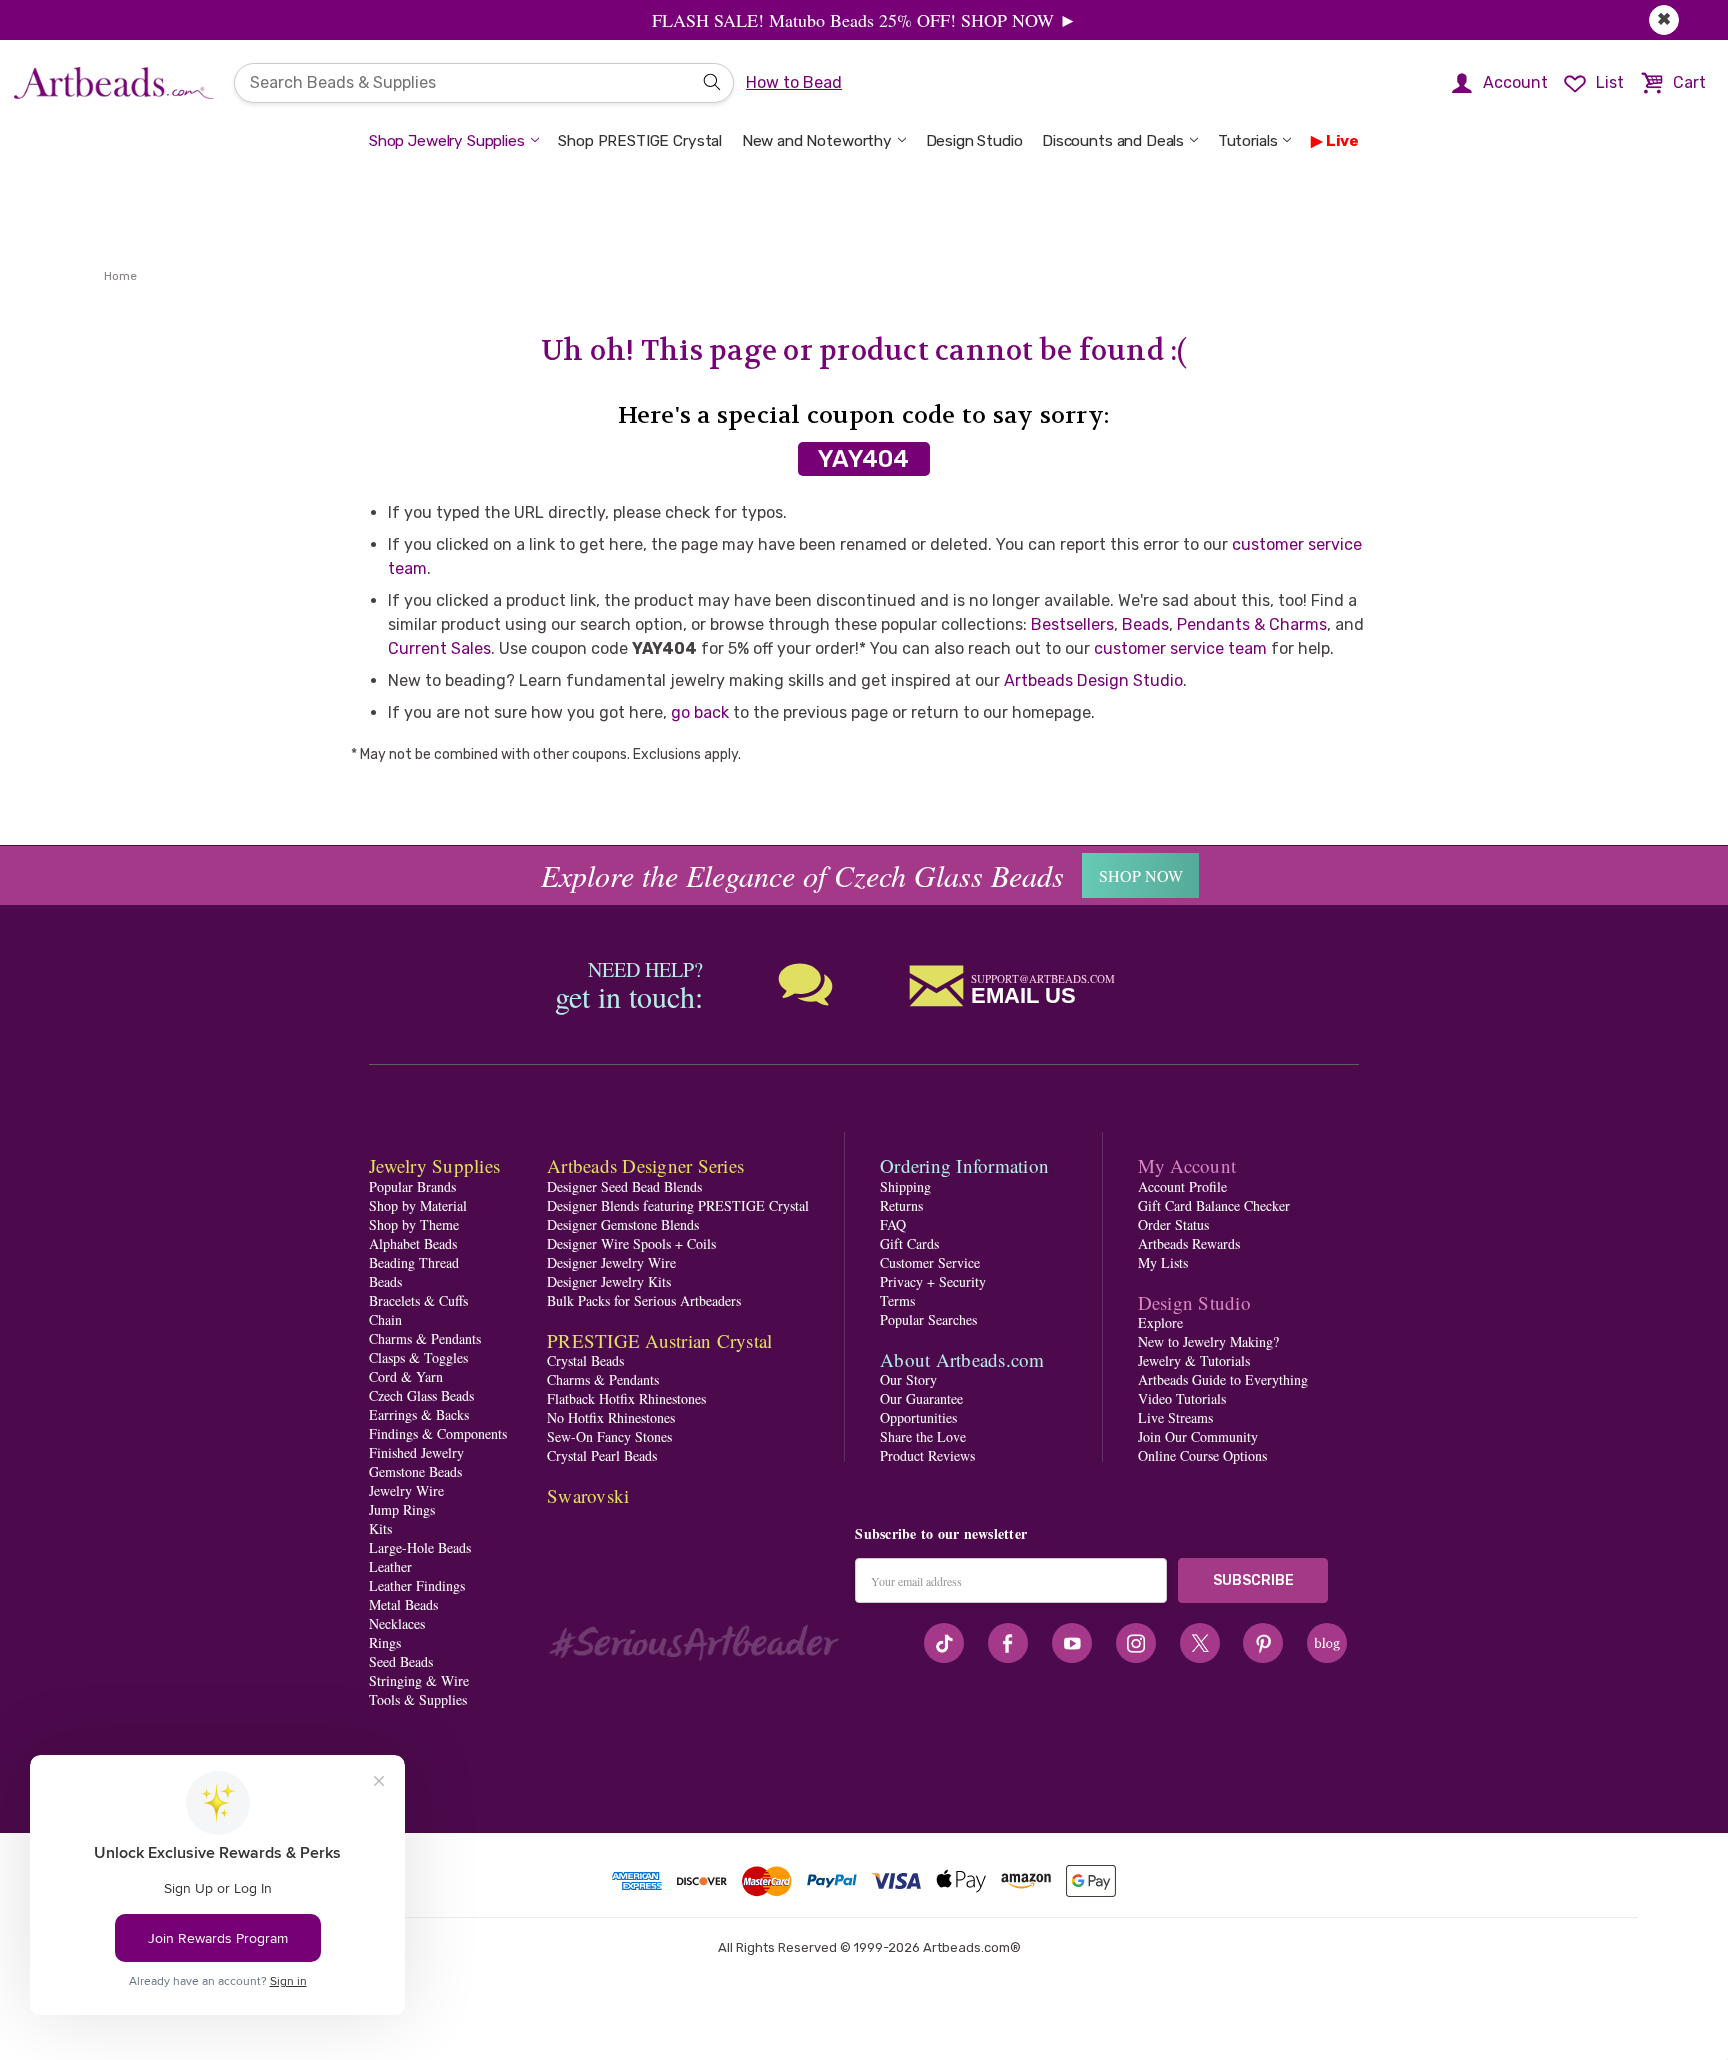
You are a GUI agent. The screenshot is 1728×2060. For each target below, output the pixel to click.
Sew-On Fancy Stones (609, 1436)
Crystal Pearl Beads (602, 1455)
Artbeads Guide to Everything (1223, 1379)
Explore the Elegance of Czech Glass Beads (802, 875)
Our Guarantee (921, 1398)
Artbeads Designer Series (645, 1165)
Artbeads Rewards (1189, 1243)
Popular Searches (928, 1319)
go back (700, 712)
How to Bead (794, 82)
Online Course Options (1202, 1455)
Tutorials (1248, 141)
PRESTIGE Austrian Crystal (659, 1340)
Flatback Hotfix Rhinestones (626, 1398)
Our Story (908, 1379)
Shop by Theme (414, 1224)
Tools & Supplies (418, 1699)
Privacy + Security (933, 1281)
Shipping (905, 1186)
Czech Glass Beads (421, 1395)
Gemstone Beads (415, 1471)
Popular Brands (412, 1186)
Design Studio (974, 141)
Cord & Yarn (406, 1376)
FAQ (893, 1224)
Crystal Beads (585, 1360)
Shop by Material (418, 1205)
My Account (1187, 1165)
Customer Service (930, 1262)
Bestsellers (1072, 624)
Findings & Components (438, 1433)
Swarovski (588, 1495)
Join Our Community (1198, 1436)
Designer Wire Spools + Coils (631, 1243)
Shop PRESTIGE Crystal (640, 141)
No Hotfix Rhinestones (611, 1417)
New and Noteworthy (817, 141)
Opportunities (918, 1417)
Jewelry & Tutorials (1194, 1360)
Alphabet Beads (413, 1243)
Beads (1145, 624)
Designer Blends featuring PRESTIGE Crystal (678, 1205)
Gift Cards (909, 1243)
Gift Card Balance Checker (1214, 1205)
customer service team (1180, 648)
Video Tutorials (1182, 1398)
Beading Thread (414, 1262)
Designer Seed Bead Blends (624, 1186)
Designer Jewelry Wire (611, 1262)
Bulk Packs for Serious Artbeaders (644, 1300)
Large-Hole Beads (420, 1547)
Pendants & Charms (1252, 624)
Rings (385, 1642)
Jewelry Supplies (434, 1165)
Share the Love (923, 1436)
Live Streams (1175, 1417)
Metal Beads (403, 1604)
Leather (390, 1566)
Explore (1160, 1322)
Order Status (1173, 1224)
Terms (897, 1300)
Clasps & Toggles (418, 1357)
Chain (385, 1319)
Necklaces (397, 1623)
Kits (380, 1528)
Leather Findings (417, 1585)
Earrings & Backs (419, 1414)
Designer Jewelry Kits (609, 1281)
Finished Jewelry (416, 1452)
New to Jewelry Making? (1208, 1341)
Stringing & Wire (419, 1680)
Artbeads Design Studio (1093, 680)
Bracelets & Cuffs (418, 1300)
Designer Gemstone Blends (623, 1224)
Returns (901, 1205)
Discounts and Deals (1113, 141)
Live (1342, 141)
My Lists (1163, 1262)
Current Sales (439, 648)
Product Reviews (927, 1455)
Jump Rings (402, 1509)
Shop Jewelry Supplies (447, 141)
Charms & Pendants (425, 1338)
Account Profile (1182, 1186)
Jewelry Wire (406, 1490)
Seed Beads (401, 1661)
